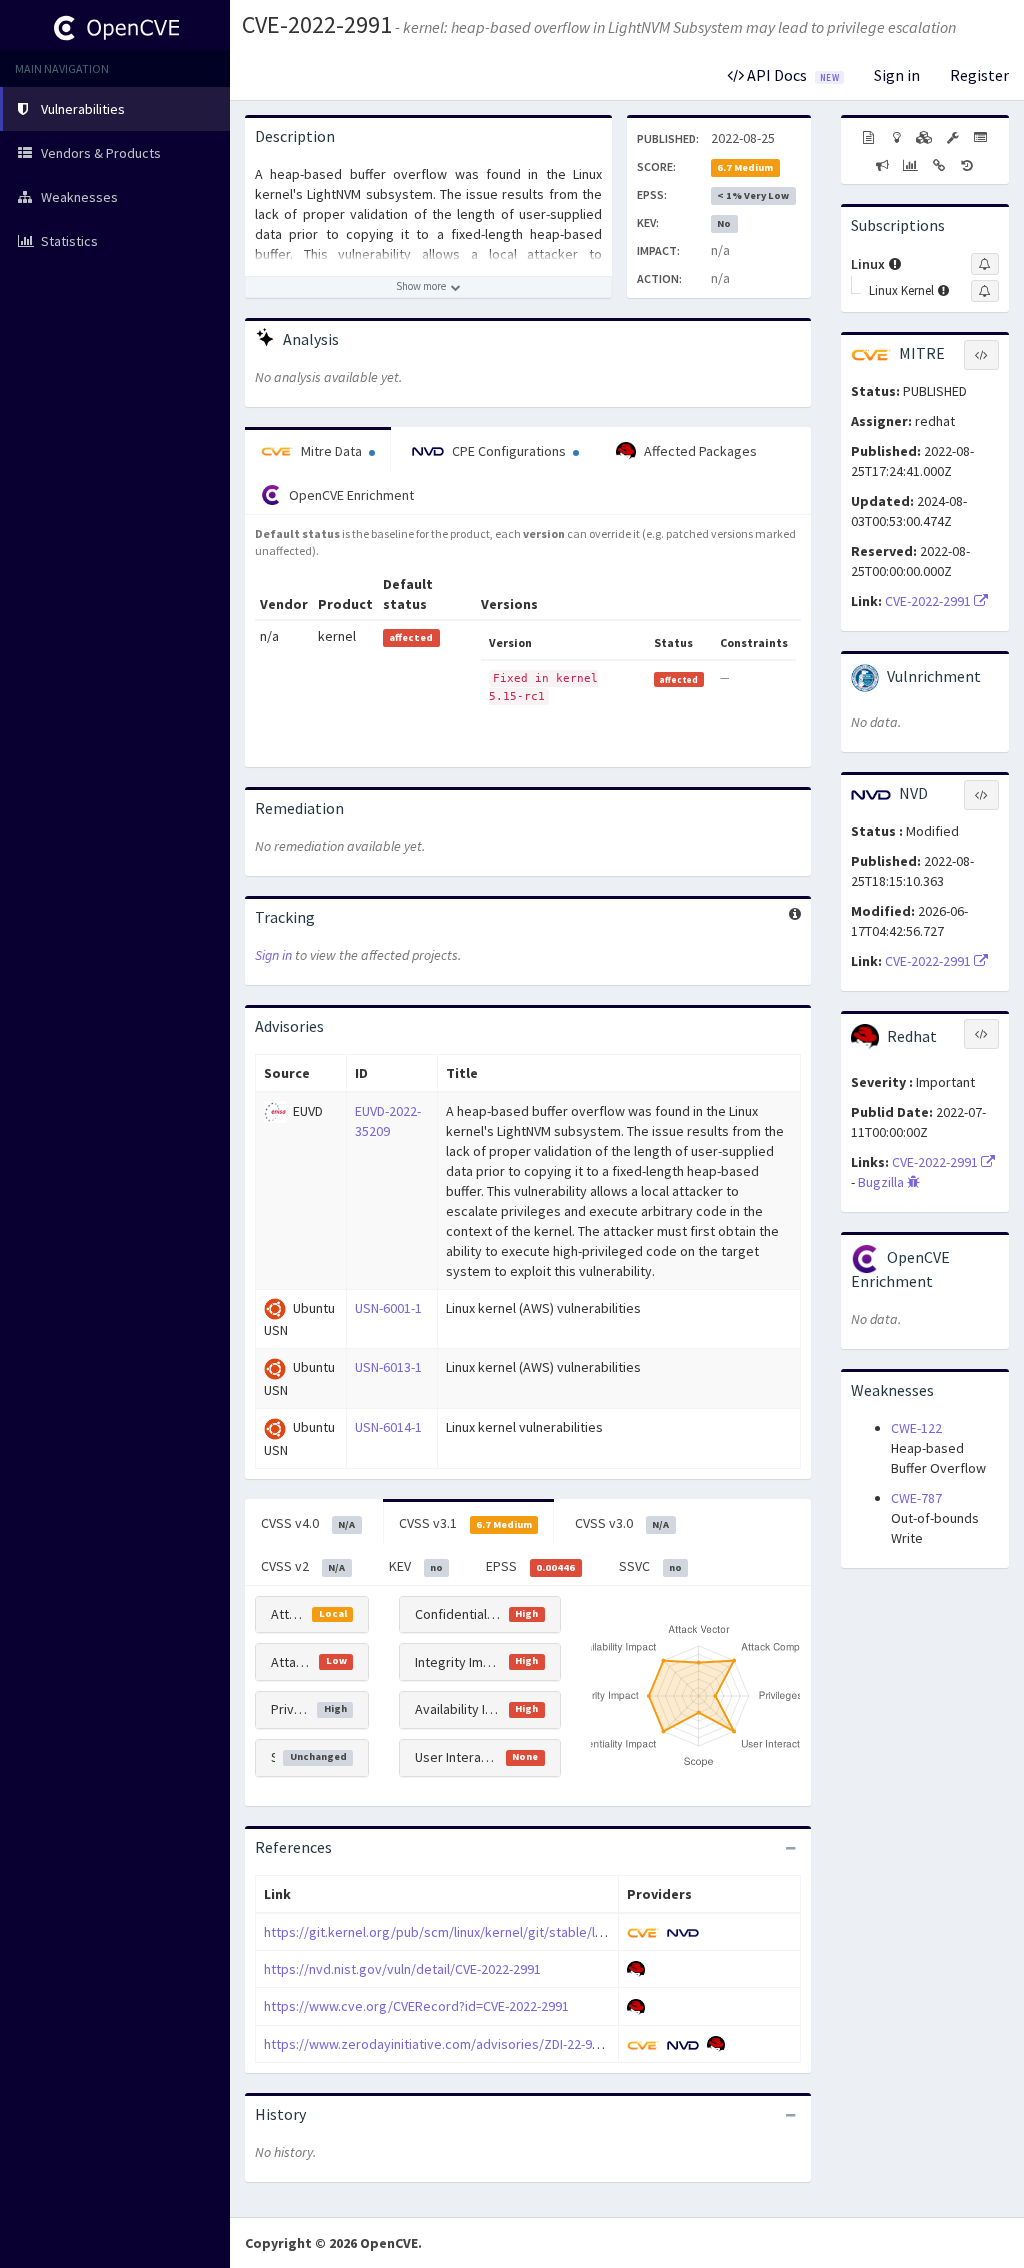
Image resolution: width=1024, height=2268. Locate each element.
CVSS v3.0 (622, 1523)
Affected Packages (699, 451)
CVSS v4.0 (308, 1523)
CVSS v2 (303, 1566)
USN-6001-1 (388, 1308)
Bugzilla (882, 1182)
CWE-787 (916, 1498)
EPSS (530, 1566)
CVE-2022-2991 (317, 24)
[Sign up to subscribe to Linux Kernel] (985, 291)
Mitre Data (331, 451)
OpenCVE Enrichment (350, 495)
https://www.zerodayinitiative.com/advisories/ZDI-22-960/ (437, 2044)
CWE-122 (916, 1428)
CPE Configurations (509, 451)
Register (979, 75)
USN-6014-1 (388, 1427)
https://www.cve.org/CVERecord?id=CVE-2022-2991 (416, 2006)
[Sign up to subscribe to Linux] (985, 264)
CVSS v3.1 (465, 1523)
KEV (416, 1566)
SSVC (650, 1566)
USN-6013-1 (388, 1367)
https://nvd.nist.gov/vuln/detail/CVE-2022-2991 (402, 1969)
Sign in (897, 75)
